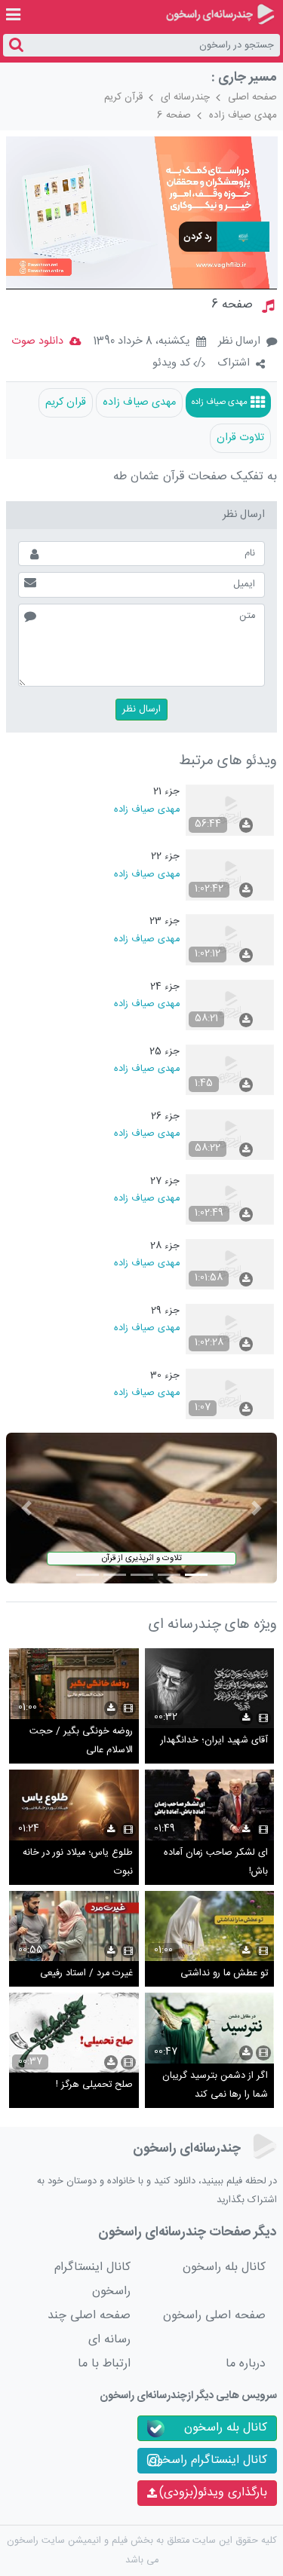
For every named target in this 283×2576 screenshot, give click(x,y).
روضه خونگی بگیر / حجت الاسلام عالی (81, 1741)
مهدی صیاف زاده (243, 115)
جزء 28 (165, 1246)
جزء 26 (165, 1117)
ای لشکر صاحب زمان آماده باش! (216, 1863)
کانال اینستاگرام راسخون (92, 2279)
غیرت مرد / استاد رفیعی (86, 1973)
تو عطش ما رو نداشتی (224, 1973)
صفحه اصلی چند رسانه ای (89, 2328)
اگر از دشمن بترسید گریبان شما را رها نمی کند (215, 2086)
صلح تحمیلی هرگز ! (94, 2085)
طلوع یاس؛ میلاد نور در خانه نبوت (78, 1863)
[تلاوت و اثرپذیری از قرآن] (142, 1508)
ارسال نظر (239, 341)
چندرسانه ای (185, 97)
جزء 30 (165, 1376)
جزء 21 (166, 792)
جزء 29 (165, 1311)
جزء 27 (165, 1181)
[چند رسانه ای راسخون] (220, 14)
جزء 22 (165, 857)
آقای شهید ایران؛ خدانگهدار (214, 1741)
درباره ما (246, 2364)
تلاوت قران (240, 438)
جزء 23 (165, 921)
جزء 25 (165, 1052)
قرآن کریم (123, 97)
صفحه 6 (174, 115)
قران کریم (66, 402)
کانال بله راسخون (224, 2267)
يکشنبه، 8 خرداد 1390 (141, 342)
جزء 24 (165, 987)
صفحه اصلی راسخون (214, 2316)
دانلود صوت (37, 341)
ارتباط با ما (104, 2364)
